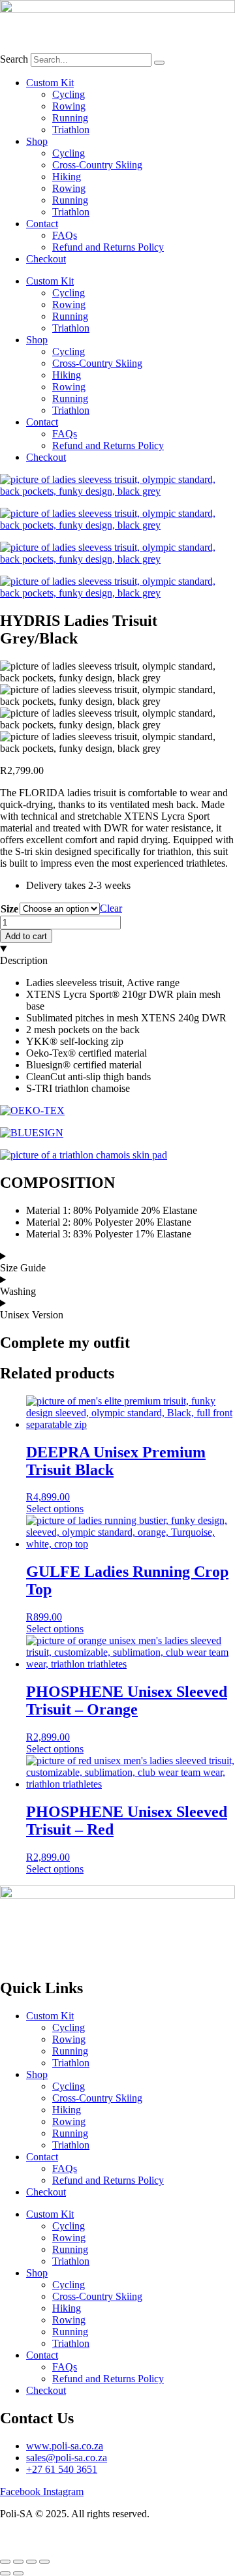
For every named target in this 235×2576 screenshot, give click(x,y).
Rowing (69, 106)
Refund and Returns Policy (108, 247)
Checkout (46, 259)
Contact (42, 224)
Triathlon (71, 130)
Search (14, 59)
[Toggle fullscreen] (18, 2562)
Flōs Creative (145, 2536)
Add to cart (26, 936)
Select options (55, 1509)
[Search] (159, 63)
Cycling (69, 94)
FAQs (65, 235)
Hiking (67, 177)
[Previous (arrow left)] (5, 2573)
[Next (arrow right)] (18, 2573)
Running (70, 118)
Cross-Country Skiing (97, 165)
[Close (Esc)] (44, 2562)
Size (9, 909)
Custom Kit (50, 83)
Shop (37, 141)
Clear (111, 908)
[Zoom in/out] (5, 2562)
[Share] (31, 2562)
